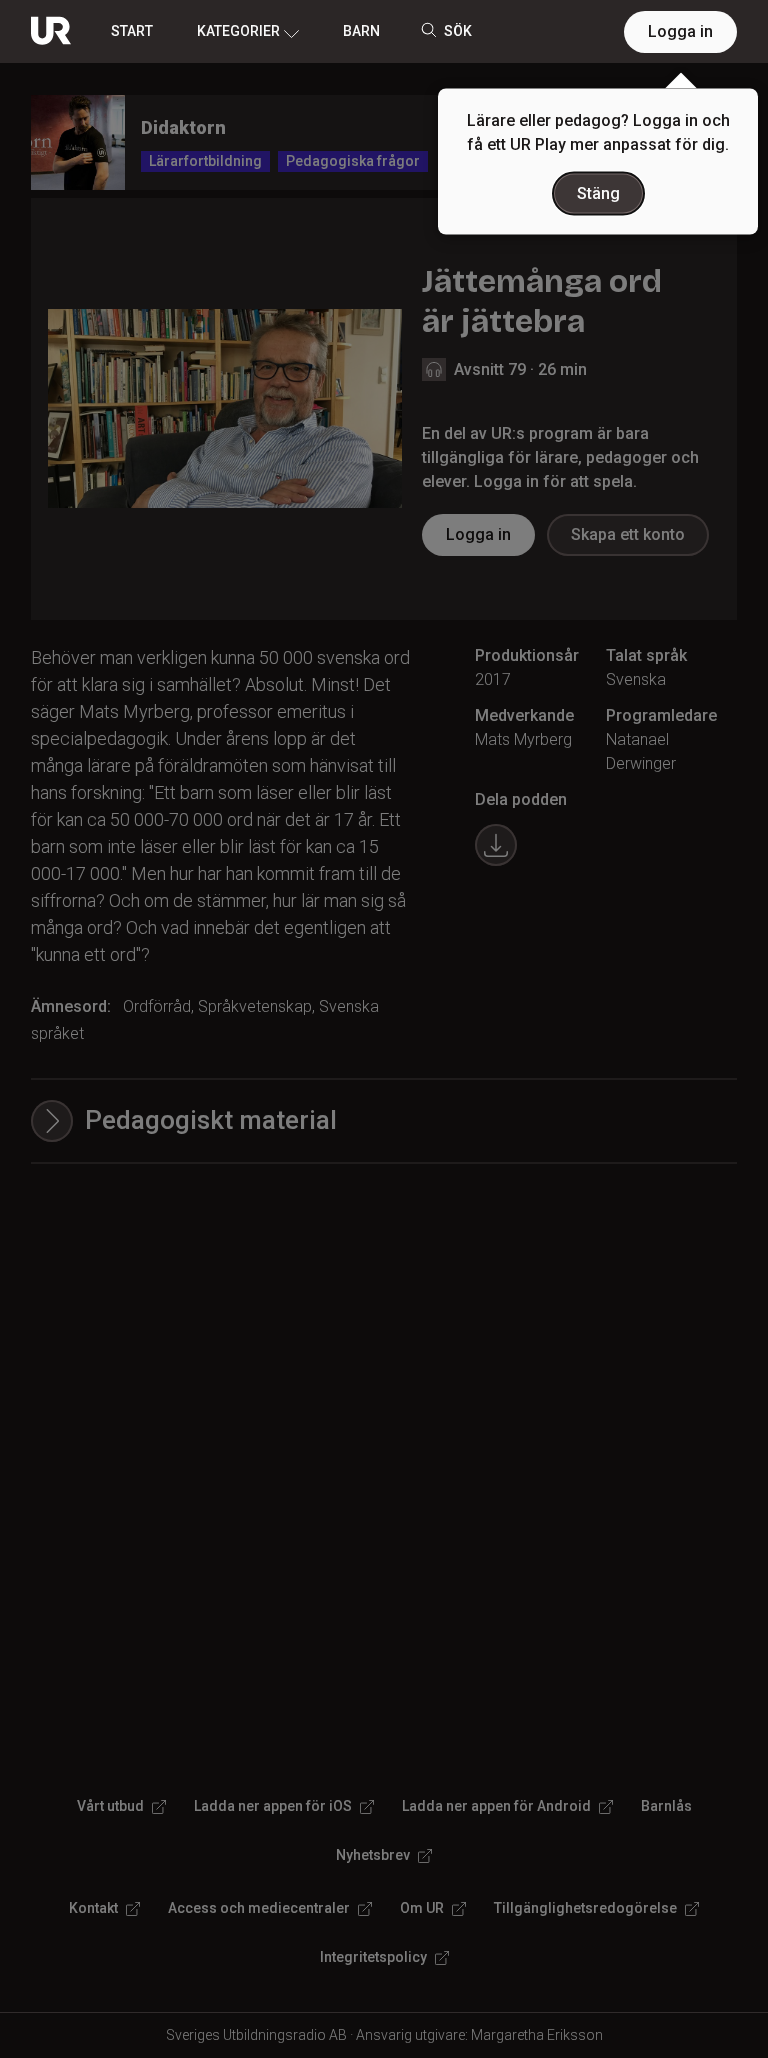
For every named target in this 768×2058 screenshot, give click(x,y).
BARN (361, 31)
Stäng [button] (598, 193)
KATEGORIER (238, 31)
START (132, 31)
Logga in (680, 31)
